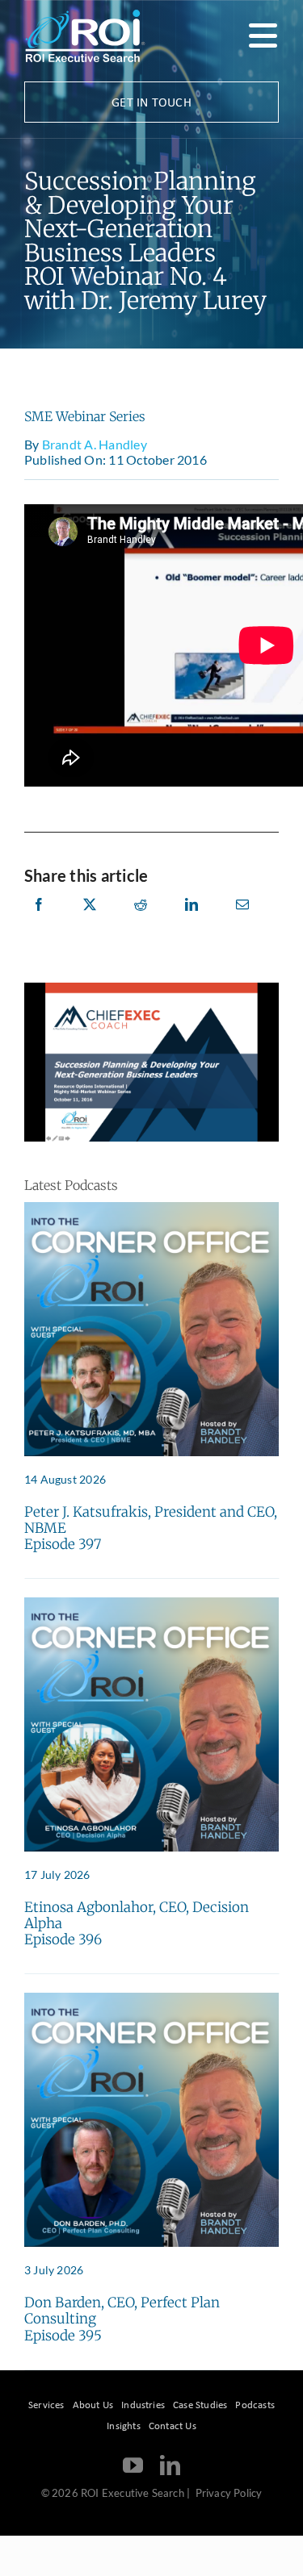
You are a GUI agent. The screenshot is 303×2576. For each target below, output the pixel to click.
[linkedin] (170, 2465)
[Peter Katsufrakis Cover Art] (151, 1208)
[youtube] (133, 2465)
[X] (90, 922)
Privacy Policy (229, 2493)
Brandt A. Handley (95, 444)
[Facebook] (39, 922)
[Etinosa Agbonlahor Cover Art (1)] (151, 1603)
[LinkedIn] (191, 922)
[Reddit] (141, 922)
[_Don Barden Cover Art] (151, 1999)
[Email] (242, 922)
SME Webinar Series (85, 416)
